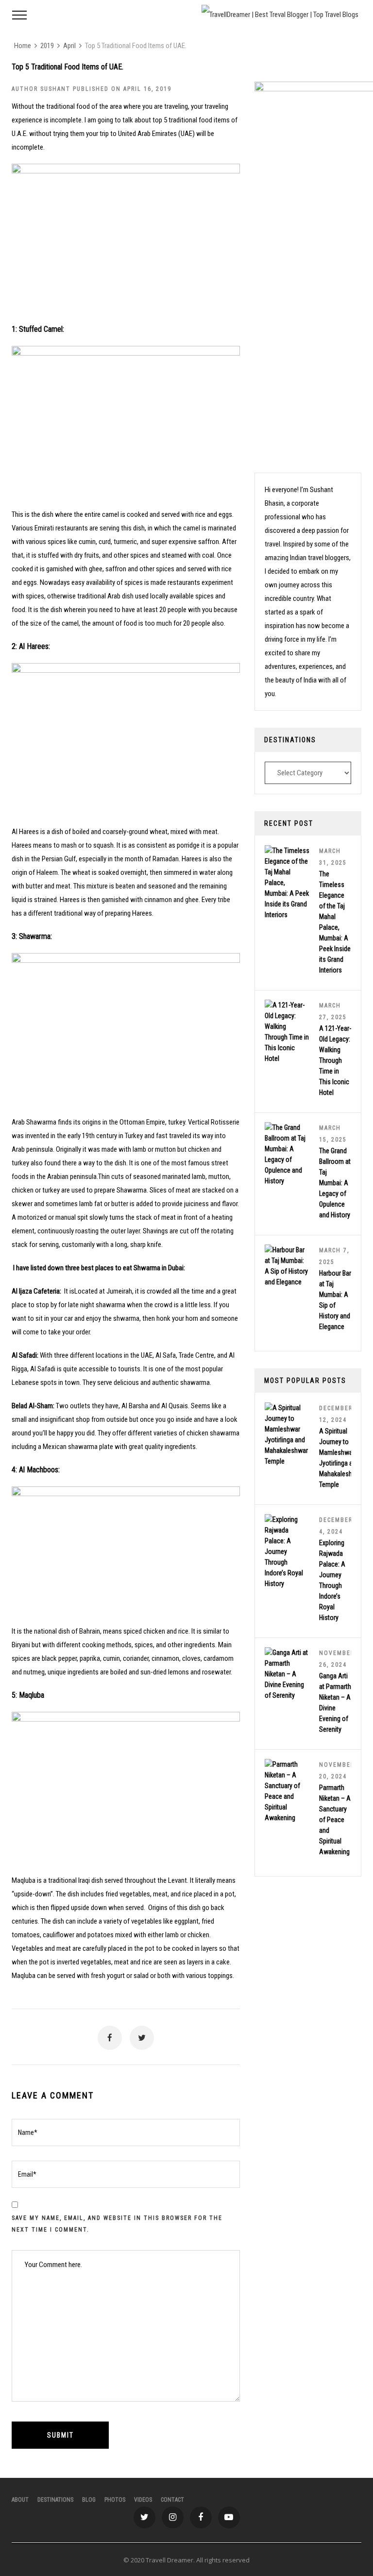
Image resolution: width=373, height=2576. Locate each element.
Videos (143, 2500)
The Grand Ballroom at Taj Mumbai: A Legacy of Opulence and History (335, 1183)
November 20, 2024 (337, 1771)
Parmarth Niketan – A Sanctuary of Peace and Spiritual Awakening (335, 1820)
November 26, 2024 (337, 1659)
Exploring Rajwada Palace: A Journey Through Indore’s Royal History (332, 1580)
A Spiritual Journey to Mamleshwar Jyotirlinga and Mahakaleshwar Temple (341, 1458)
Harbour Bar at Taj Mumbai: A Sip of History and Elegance (335, 1300)
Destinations (55, 2500)
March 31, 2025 (333, 857)
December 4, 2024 (336, 1526)
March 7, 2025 (334, 1256)
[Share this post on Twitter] (142, 2038)
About (20, 2500)
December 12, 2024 (336, 1414)
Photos (115, 2500)
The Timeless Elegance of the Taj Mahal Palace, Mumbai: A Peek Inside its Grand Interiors (335, 922)
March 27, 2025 (333, 1011)
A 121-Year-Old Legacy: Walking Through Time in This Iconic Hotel (335, 1060)
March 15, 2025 (333, 1134)
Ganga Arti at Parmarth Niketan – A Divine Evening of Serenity (335, 1703)
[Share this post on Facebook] (110, 2038)
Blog (89, 2500)
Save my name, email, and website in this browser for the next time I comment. (117, 2224)
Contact (172, 2500)
